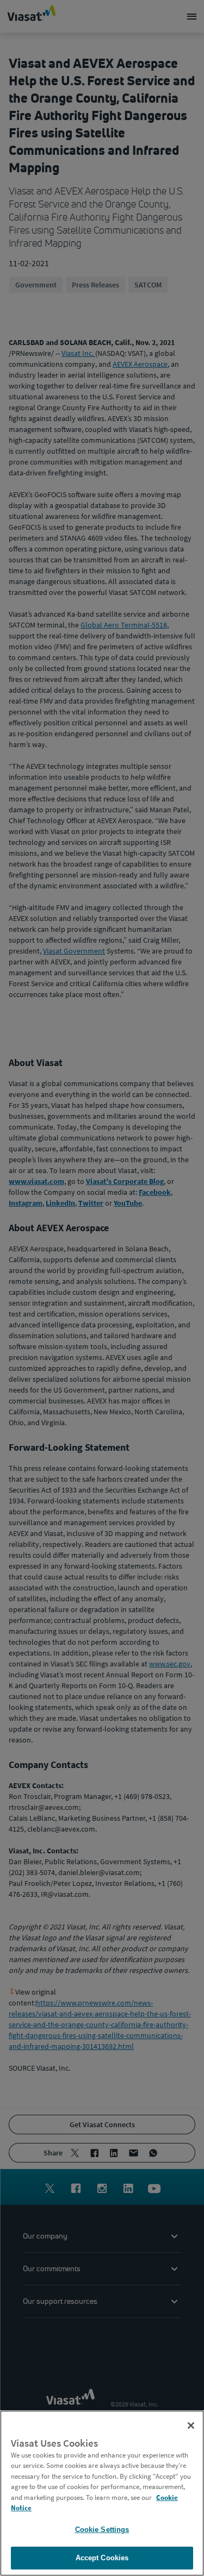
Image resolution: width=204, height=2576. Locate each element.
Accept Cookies (102, 2558)
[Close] (191, 2425)
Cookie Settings (102, 2530)
